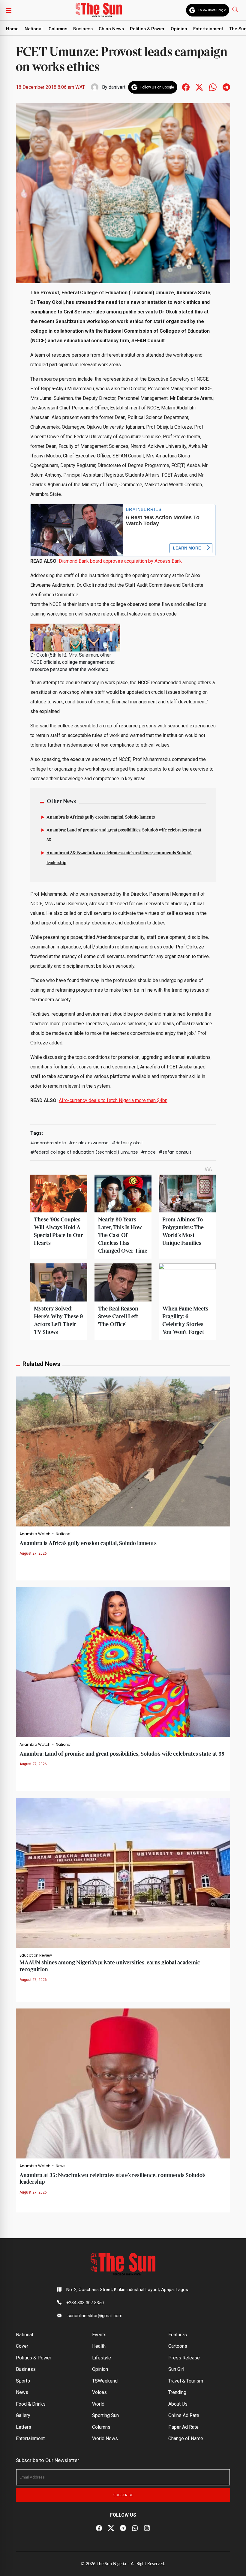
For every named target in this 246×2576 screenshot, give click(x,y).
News (61, 2166)
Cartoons (178, 2346)
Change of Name (186, 2438)
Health (99, 2346)
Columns (58, 29)
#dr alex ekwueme (89, 1143)
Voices (99, 2392)
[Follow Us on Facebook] (99, 2528)
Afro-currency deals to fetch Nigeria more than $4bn (113, 1100)
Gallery (23, 2415)
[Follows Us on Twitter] (199, 87)
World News (105, 2438)
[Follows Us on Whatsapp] (213, 87)
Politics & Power (147, 29)
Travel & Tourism (186, 2381)
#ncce (148, 1152)
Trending (177, 2392)
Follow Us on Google (212, 10)
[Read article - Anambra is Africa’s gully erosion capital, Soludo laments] (123, 1451)
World (98, 2404)
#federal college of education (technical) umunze (84, 1152)
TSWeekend (105, 2381)
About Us (178, 2404)
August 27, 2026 (33, 1553)
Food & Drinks (31, 2404)
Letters (24, 2427)
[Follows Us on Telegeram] (226, 87)
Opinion (179, 29)
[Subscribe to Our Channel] (123, 2528)
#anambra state (48, 1143)
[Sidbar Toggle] (9, 10)
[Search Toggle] (236, 9)
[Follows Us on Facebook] (186, 87)
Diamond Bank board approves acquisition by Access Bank (120, 561)
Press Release (184, 2358)
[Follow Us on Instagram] (147, 2528)
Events (99, 2335)
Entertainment (208, 29)
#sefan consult (175, 1152)
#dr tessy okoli (127, 1143)
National (34, 29)
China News (111, 29)
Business (83, 29)
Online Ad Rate (184, 2415)
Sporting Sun (105, 2415)
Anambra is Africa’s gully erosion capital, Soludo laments (101, 817)
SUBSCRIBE (123, 2495)
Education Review (36, 1955)
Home (12, 29)
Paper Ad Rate (183, 2427)
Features (178, 2335)
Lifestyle (102, 2358)
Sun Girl (176, 2369)
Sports (23, 2381)
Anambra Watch (35, 1534)
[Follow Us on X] (111, 2528)
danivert (117, 87)
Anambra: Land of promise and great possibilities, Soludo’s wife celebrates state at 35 (122, 1754)
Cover (22, 2346)
